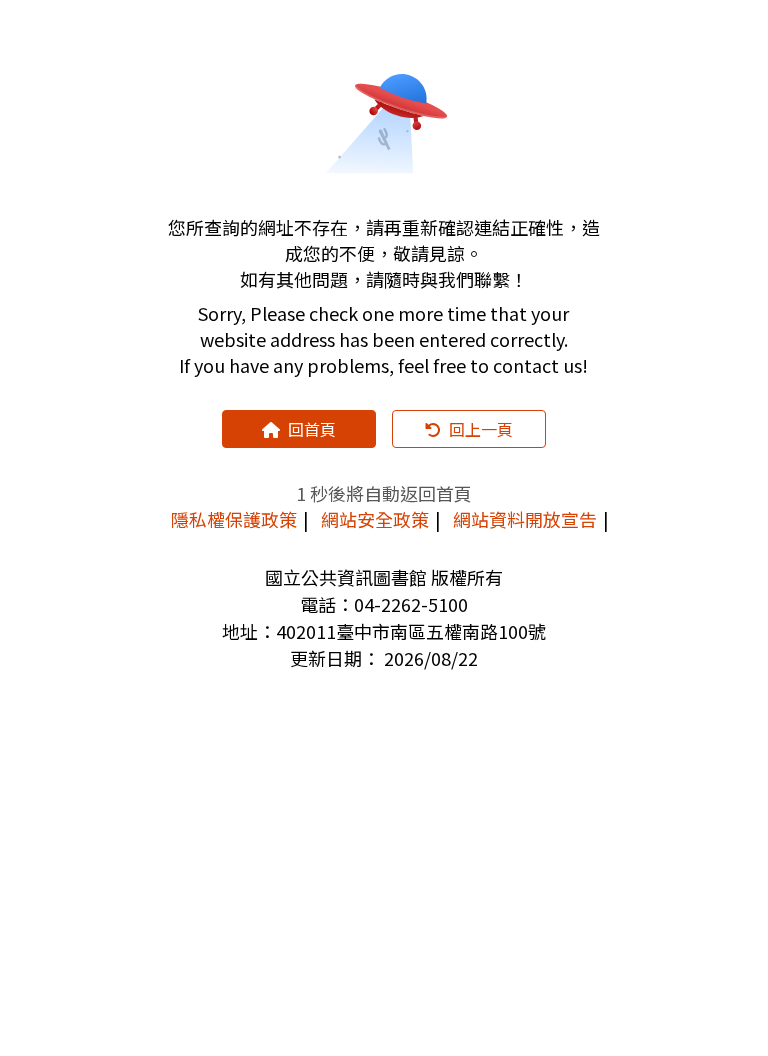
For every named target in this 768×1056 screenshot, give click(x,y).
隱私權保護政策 (234, 519)
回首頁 (312, 429)
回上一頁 (481, 429)
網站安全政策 (375, 519)
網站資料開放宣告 (525, 519)
